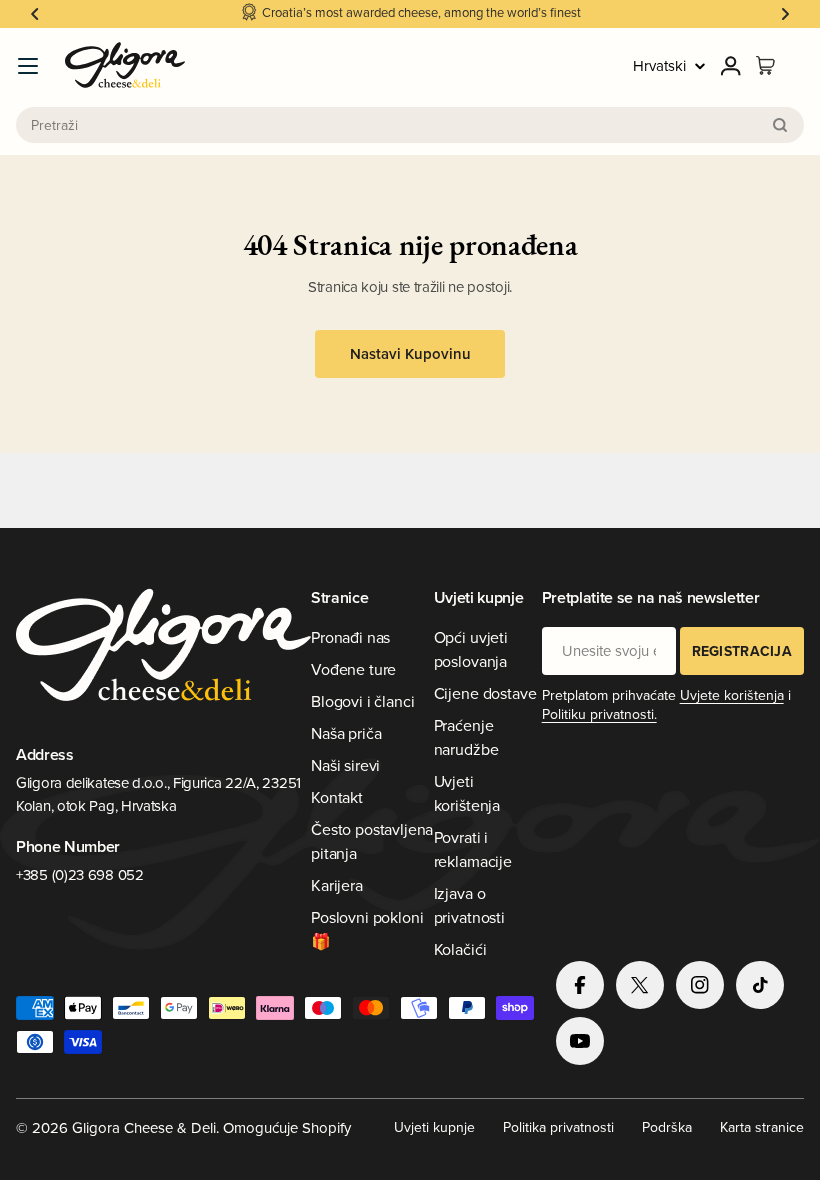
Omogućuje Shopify (287, 1127)
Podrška (667, 1127)
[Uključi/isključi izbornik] (28, 66)
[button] (35, 14)
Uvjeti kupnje (434, 1127)
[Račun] (731, 66)
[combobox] (410, 125)
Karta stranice (762, 1127)
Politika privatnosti (558, 1127)
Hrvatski (659, 65)
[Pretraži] (780, 125)
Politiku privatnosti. (599, 714)
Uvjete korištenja (732, 695)
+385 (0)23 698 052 (80, 874)
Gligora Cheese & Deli (144, 1127)
